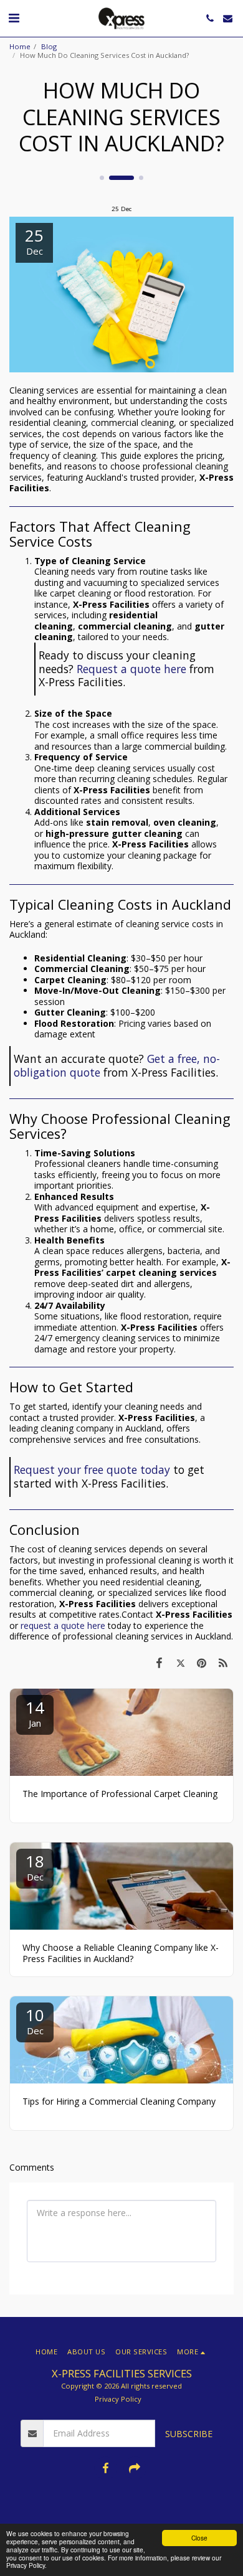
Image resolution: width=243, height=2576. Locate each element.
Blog (49, 46)
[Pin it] (202, 1663)
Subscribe (189, 2434)
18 (35, 1866)
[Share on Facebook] (159, 1663)
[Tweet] (180, 1663)
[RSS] (223, 1663)
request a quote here (63, 1625)
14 (35, 1713)
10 (35, 2020)
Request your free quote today (92, 1470)
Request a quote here (131, 669)
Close (199, 2538)
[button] (14, 18)
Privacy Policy (118, 2399)
